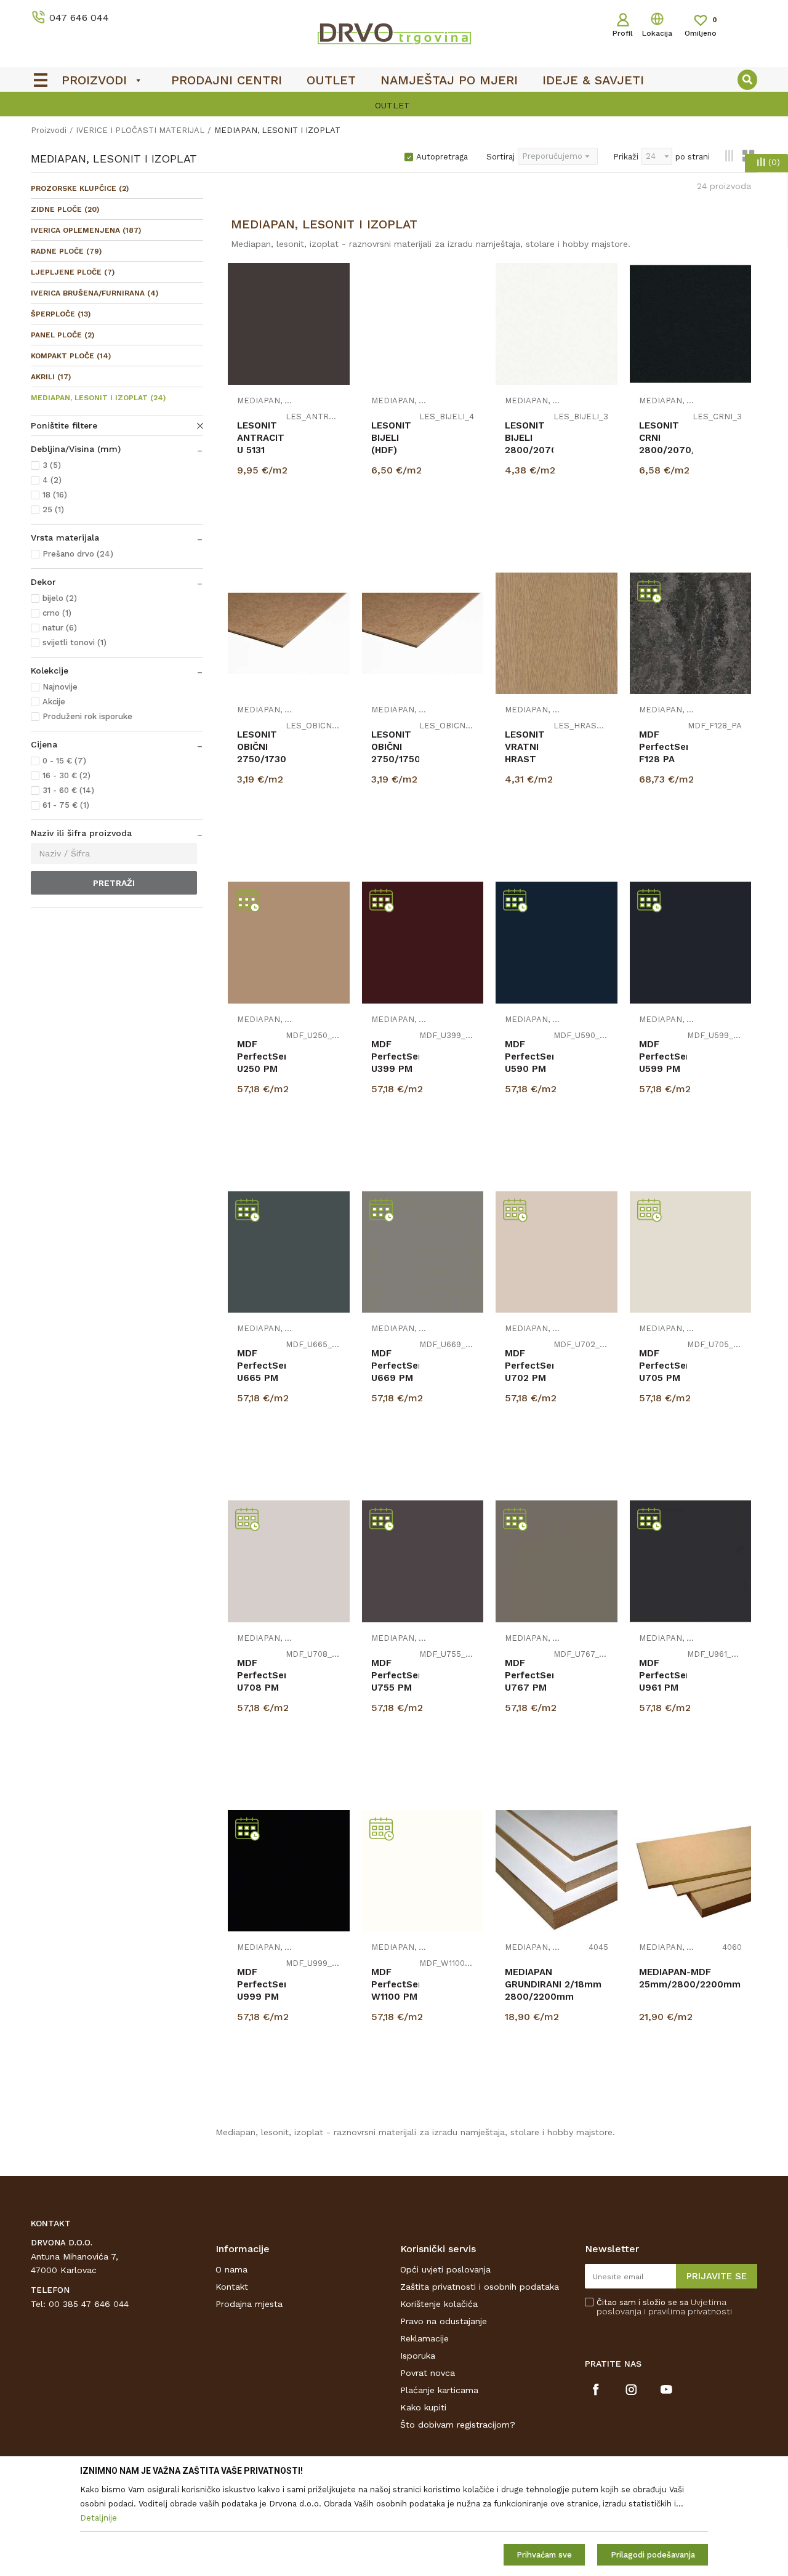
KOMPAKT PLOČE (71, 356)
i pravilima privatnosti (688, 2311)
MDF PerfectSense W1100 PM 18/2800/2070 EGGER (396, 1997)
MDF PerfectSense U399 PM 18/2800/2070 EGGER (396, 1069)
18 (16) (55, 495)
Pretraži (114, 883)
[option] (394, 105)
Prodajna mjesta (249, 2304)
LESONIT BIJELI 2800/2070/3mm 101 (529, 444)
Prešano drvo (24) (78, 554)
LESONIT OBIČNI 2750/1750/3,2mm (396, 747)
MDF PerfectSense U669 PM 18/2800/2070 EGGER (396, 1378)
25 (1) (53, 509)
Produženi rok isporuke (87, 716)
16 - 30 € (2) (66, 775)
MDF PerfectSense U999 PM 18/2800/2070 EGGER (261, 1997)
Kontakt (232, 2287)
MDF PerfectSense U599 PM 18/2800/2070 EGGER (663, 1069)
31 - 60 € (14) (68, 790)
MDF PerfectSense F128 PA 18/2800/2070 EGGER (664, 759)
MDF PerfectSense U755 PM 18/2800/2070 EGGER (396, 1688)
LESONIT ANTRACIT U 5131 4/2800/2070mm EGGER (261, 450)
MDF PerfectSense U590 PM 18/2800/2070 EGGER (529, 1069)
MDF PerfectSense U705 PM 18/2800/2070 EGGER (663, 1378)
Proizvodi (49, 130)
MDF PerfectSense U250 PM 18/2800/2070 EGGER (261, 1069)
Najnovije (60, 687)
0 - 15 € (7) (64, 761)
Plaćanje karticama (439, 2390)
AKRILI (51, 377)
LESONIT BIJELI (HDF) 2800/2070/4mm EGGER (396, 450)
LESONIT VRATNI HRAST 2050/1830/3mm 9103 (529, 759)
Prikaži (626, 157)
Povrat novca (428, 2373)
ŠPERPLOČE (61, 314)
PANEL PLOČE (62, 335)
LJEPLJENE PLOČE (73, 272)
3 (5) (52, 465)
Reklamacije (424, 2338)
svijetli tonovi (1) (74, 642)
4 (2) (52, 480)
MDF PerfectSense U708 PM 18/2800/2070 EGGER (261, 1688)
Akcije (54, 702)
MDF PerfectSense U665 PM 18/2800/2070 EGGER (261, 1378)
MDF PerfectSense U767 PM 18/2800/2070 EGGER (529, 1688)
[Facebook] (596, 2389)
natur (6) (60, 628)
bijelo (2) (60, 598)
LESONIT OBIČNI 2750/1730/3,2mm (261, 747)
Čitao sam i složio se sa (664, 2307)
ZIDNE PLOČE (65, 209)
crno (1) (57, 613)
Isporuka (418, 2356)
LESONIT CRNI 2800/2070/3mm (666, 438)
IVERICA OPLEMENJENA (86, 230)
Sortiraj (501, 157)
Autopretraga (442, 157)
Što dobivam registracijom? (458, 2425)
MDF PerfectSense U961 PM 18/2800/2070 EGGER (663, 1688)
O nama (231, 2269)
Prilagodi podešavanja (653, 2555)
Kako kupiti (423, 2407)
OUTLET (392, 105)
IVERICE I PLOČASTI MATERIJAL (140, 130)
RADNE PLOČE (66, 251)
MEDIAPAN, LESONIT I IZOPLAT (98, 398)
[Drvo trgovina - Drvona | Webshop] (394, 33)
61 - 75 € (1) (66, 805)
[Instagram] (631, 2389)
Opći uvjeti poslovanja (445, 2269)
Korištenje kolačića (439, 2304)
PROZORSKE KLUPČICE (80, 188)
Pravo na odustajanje (444, 2321)
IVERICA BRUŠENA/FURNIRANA (94, 293)
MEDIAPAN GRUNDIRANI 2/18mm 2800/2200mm (553, 1984)
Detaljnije (290, 529)
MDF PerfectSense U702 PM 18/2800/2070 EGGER (529, 1378)
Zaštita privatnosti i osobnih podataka (480, 2287)
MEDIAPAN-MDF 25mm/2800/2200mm (690, 1978)
